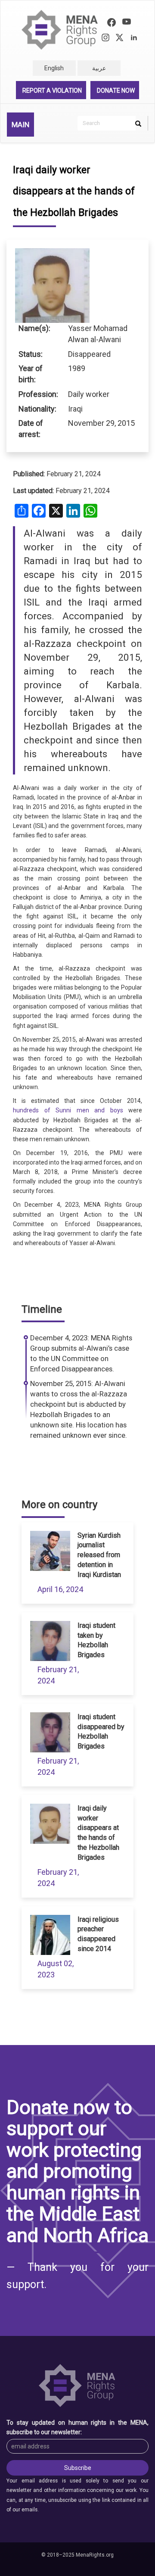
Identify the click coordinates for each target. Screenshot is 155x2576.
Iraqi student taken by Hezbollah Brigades (96, 1640)
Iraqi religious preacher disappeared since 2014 (98, 1934)
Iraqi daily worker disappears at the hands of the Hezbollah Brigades (98, 1833)
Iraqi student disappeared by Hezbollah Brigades (101, 1732)
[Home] (60, 30)
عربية (99, 68)
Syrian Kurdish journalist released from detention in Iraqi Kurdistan (99, 1555)
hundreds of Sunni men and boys (68, 1110)
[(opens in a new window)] (112, 23)
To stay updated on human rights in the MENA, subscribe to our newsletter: (77, 2427)
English (54, 68)
